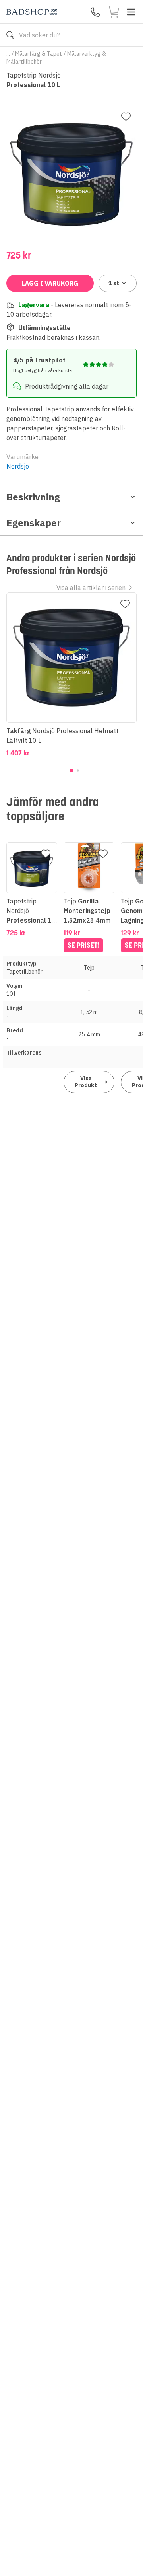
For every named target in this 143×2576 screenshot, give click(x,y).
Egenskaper (34, 523)
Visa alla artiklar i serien (91, 588)
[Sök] (10, 35)
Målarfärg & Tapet (39, 54)
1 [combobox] (114, 283)
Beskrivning (33, 497)
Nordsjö (18, 466)
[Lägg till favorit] (126, 117)
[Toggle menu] (131, 12)
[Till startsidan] (32, 12)
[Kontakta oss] (95, 12)
